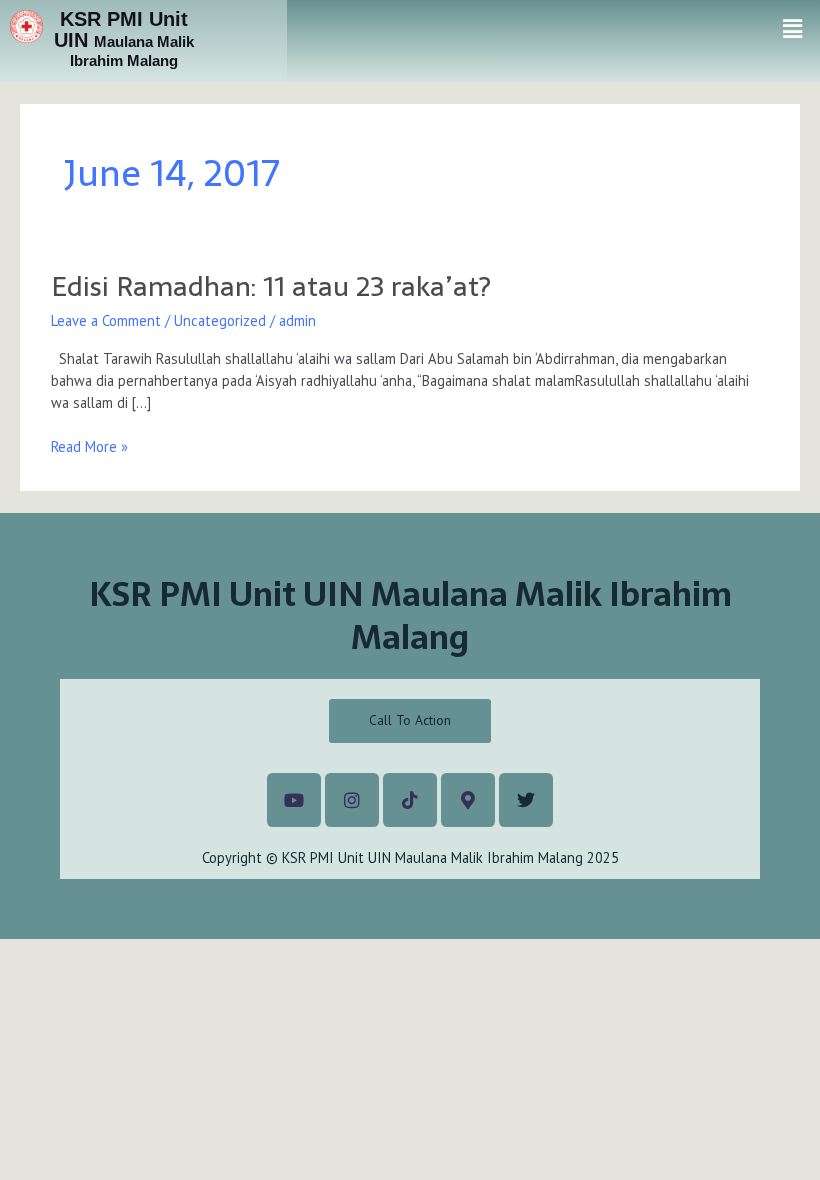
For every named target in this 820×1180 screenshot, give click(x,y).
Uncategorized (220, 320)
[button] (793, 28)
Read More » (89, 446)
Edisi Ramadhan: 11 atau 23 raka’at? (271, 286)
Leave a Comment (106, 320)
